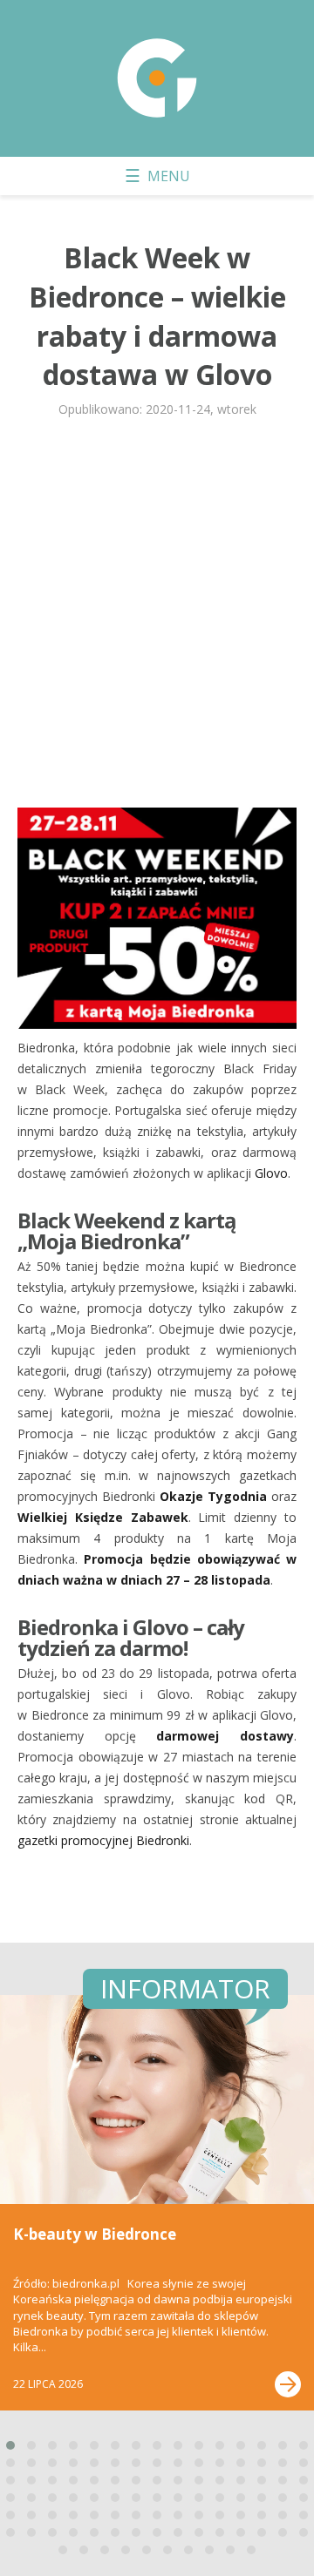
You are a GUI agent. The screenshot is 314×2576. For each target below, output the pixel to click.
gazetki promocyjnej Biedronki (103, 1840)
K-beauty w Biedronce (95, 2234)
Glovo (271, 1173)
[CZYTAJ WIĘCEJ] (288, 2384)
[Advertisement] (157, 616)
